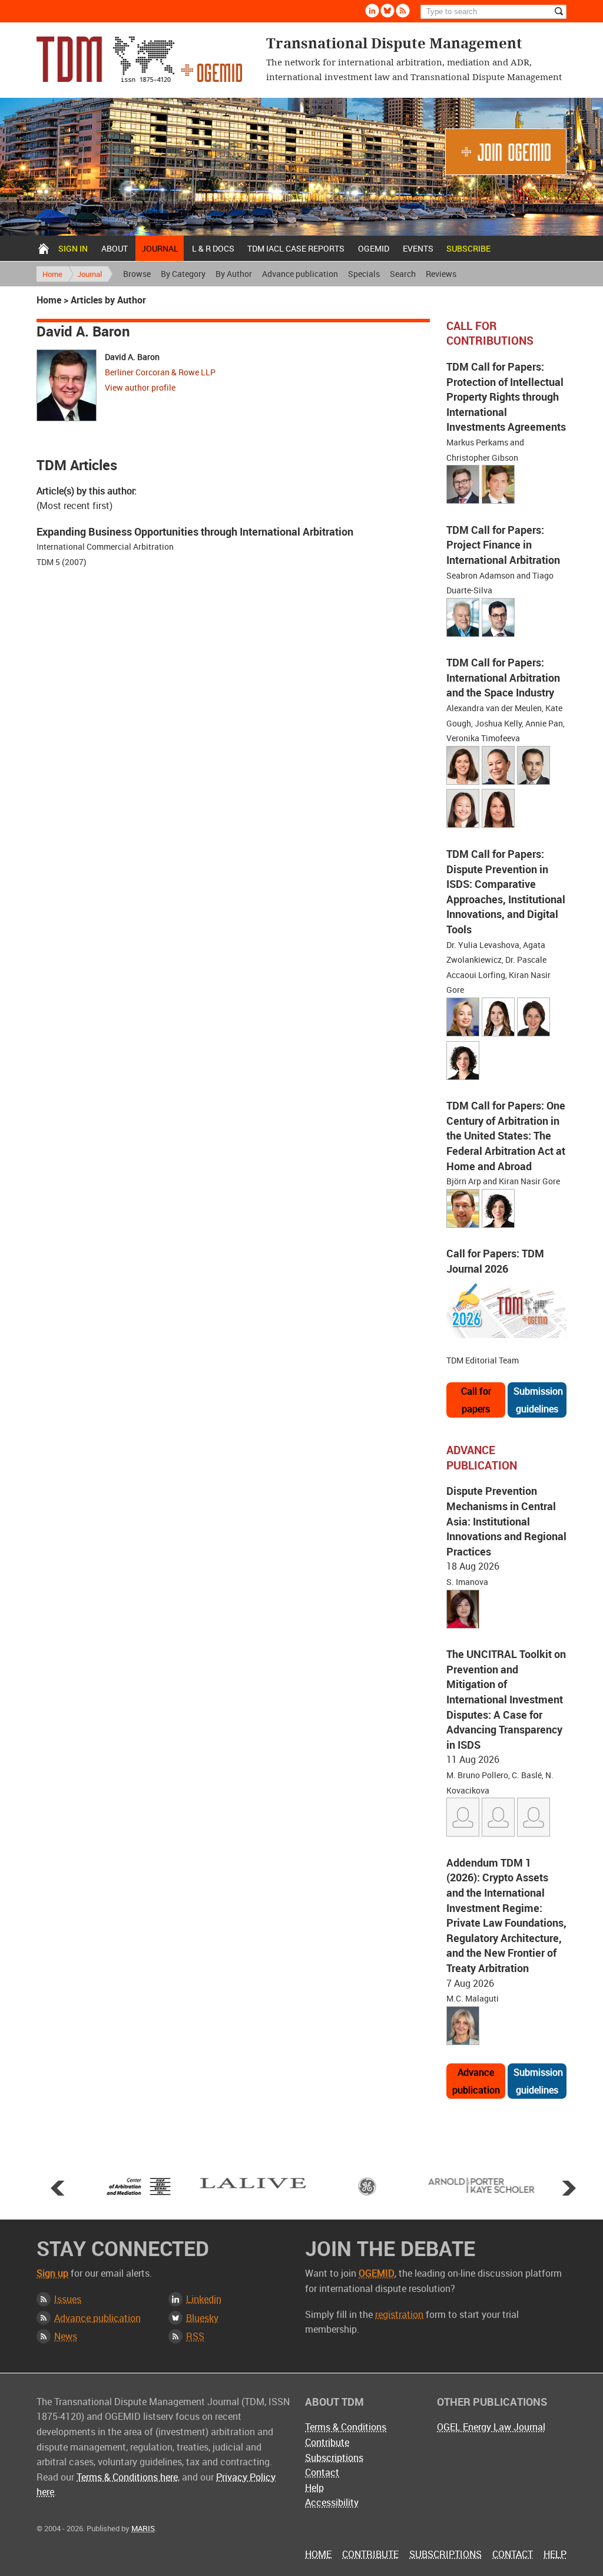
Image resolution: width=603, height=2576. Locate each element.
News (66, 2336)
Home (44, 248)
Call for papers (476, 1400)
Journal (160, 248)
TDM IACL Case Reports (296, 248)
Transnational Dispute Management (139, 59)
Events (418, 248)
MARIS (143, 2528)
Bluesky (387, 11)
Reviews (441, 274)
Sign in (73, 248)
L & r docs (213, 248)
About (115, 248)
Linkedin (372, 11)
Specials (364, 274)
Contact (322, 2472)
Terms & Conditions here (127, 2477)
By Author (234, 274)
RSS (195, 2336)
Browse (137, 274)
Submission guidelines (538, 1400)
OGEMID (374, 248)
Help (314, 2488)
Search (403, 274)
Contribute (327, 2442)
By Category (183, 274)
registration (399, 2314)
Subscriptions (334, 2458)
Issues (68, 2299)
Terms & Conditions (346, 2427)
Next (569, 2188)
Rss (403, 11)
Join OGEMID (506, 152)
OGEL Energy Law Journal (491, 2427)
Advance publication (300, 274)
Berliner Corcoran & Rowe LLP (160, 372)
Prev (58, 2188)
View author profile (140, 387)
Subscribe (468, 248)
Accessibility (332, 2502)
